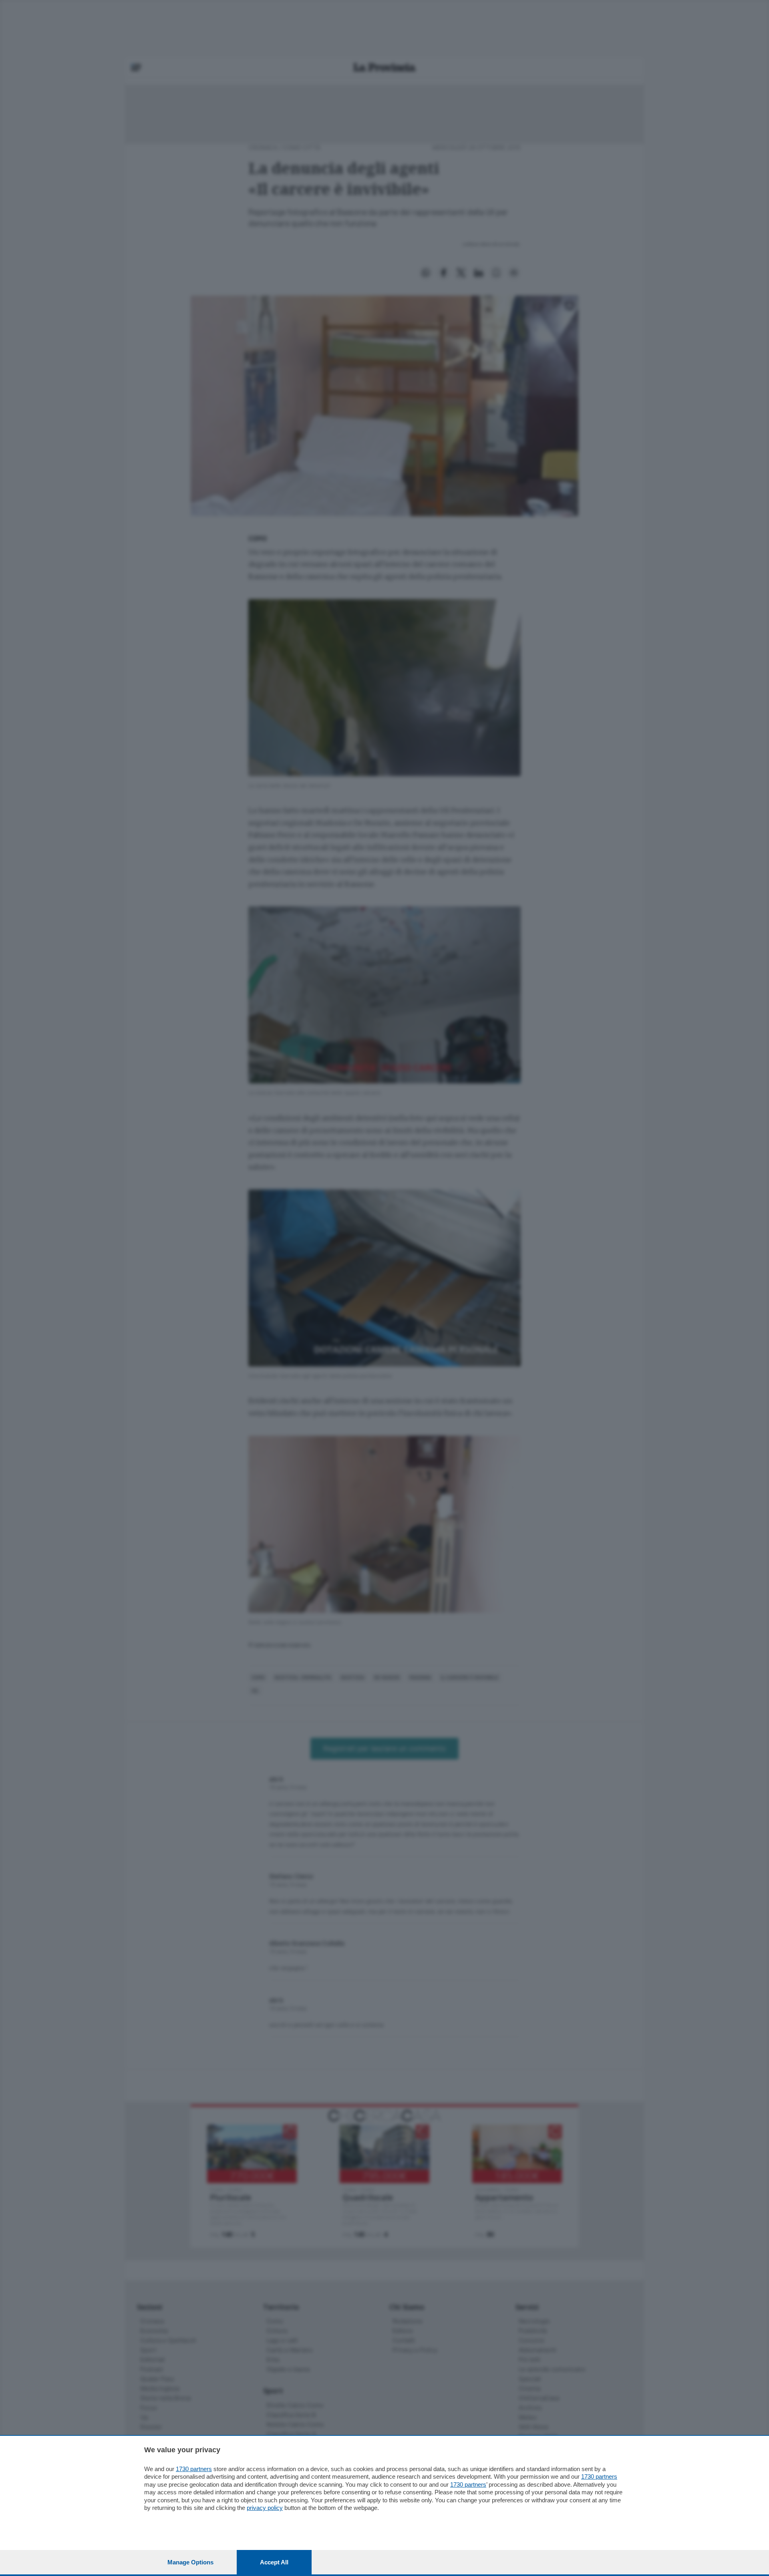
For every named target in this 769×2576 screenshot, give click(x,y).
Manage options (190, 2562)
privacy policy (265, 2508)
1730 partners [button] (194, 2469)
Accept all (274, 2562)
